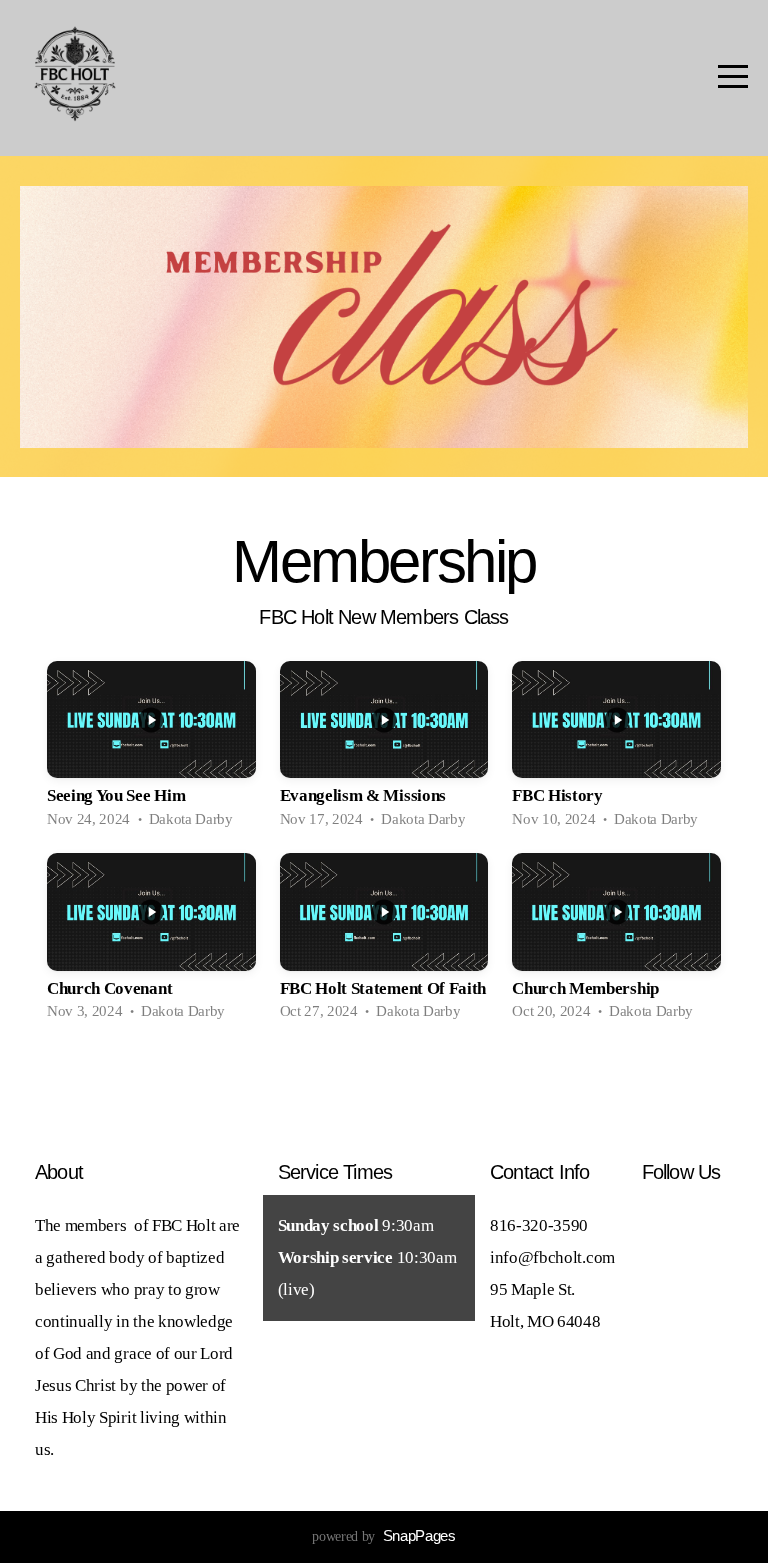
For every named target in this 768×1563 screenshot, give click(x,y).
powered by (383, 1536)
